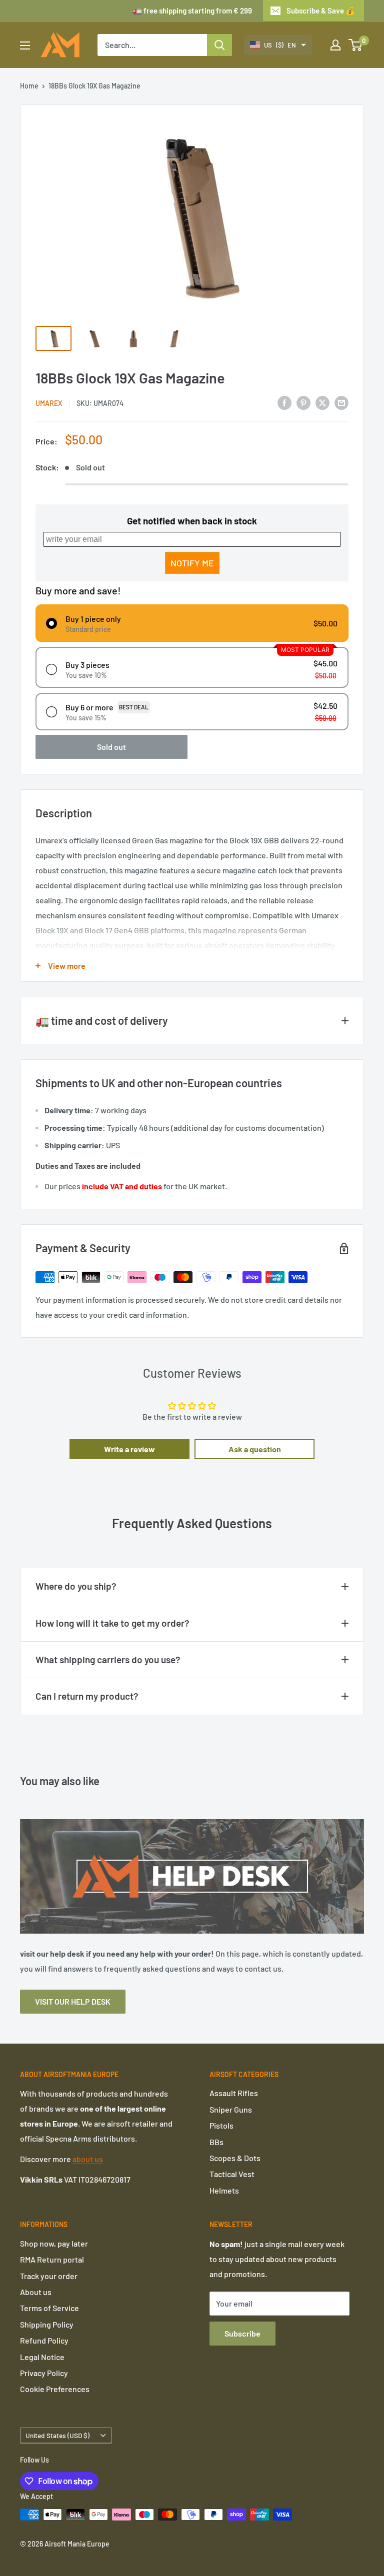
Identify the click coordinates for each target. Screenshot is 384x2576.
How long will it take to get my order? (112, 1623)
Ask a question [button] (255, 1449)
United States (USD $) (57, 2435)
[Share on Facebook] (284, 402)
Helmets (224, 2190)
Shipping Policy (47, 2324)
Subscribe (242, 2333)
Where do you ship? (76, 1586)
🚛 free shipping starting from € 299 (192, 10)
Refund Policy (44, 2340)
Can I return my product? (87, 1696)
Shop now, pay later (54, 2243)
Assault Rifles (234, 2093)
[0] (356, 45)
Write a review (129, 1449)
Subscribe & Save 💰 (321, 10)
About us (36, 2292)
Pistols (221, 2125)
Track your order (49, 2276)
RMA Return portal (52, 2259)
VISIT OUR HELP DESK (73, 2001)
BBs (216, 2142)
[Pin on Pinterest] (303, 402)
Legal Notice (42, 2357)
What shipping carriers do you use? (108, 1659)
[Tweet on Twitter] (322, 402)
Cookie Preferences (55, 2389)
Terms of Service (49, 2308)
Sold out (111, 747)
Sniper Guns (231, 2109)
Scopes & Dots (235, 2158)
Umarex (49, 403)
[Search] (219, 45)
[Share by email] (341, 402)
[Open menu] (25, 45)
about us (88, 2159)
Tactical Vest (232, 2174)
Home (29, 86)
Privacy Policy (44, 2373)
